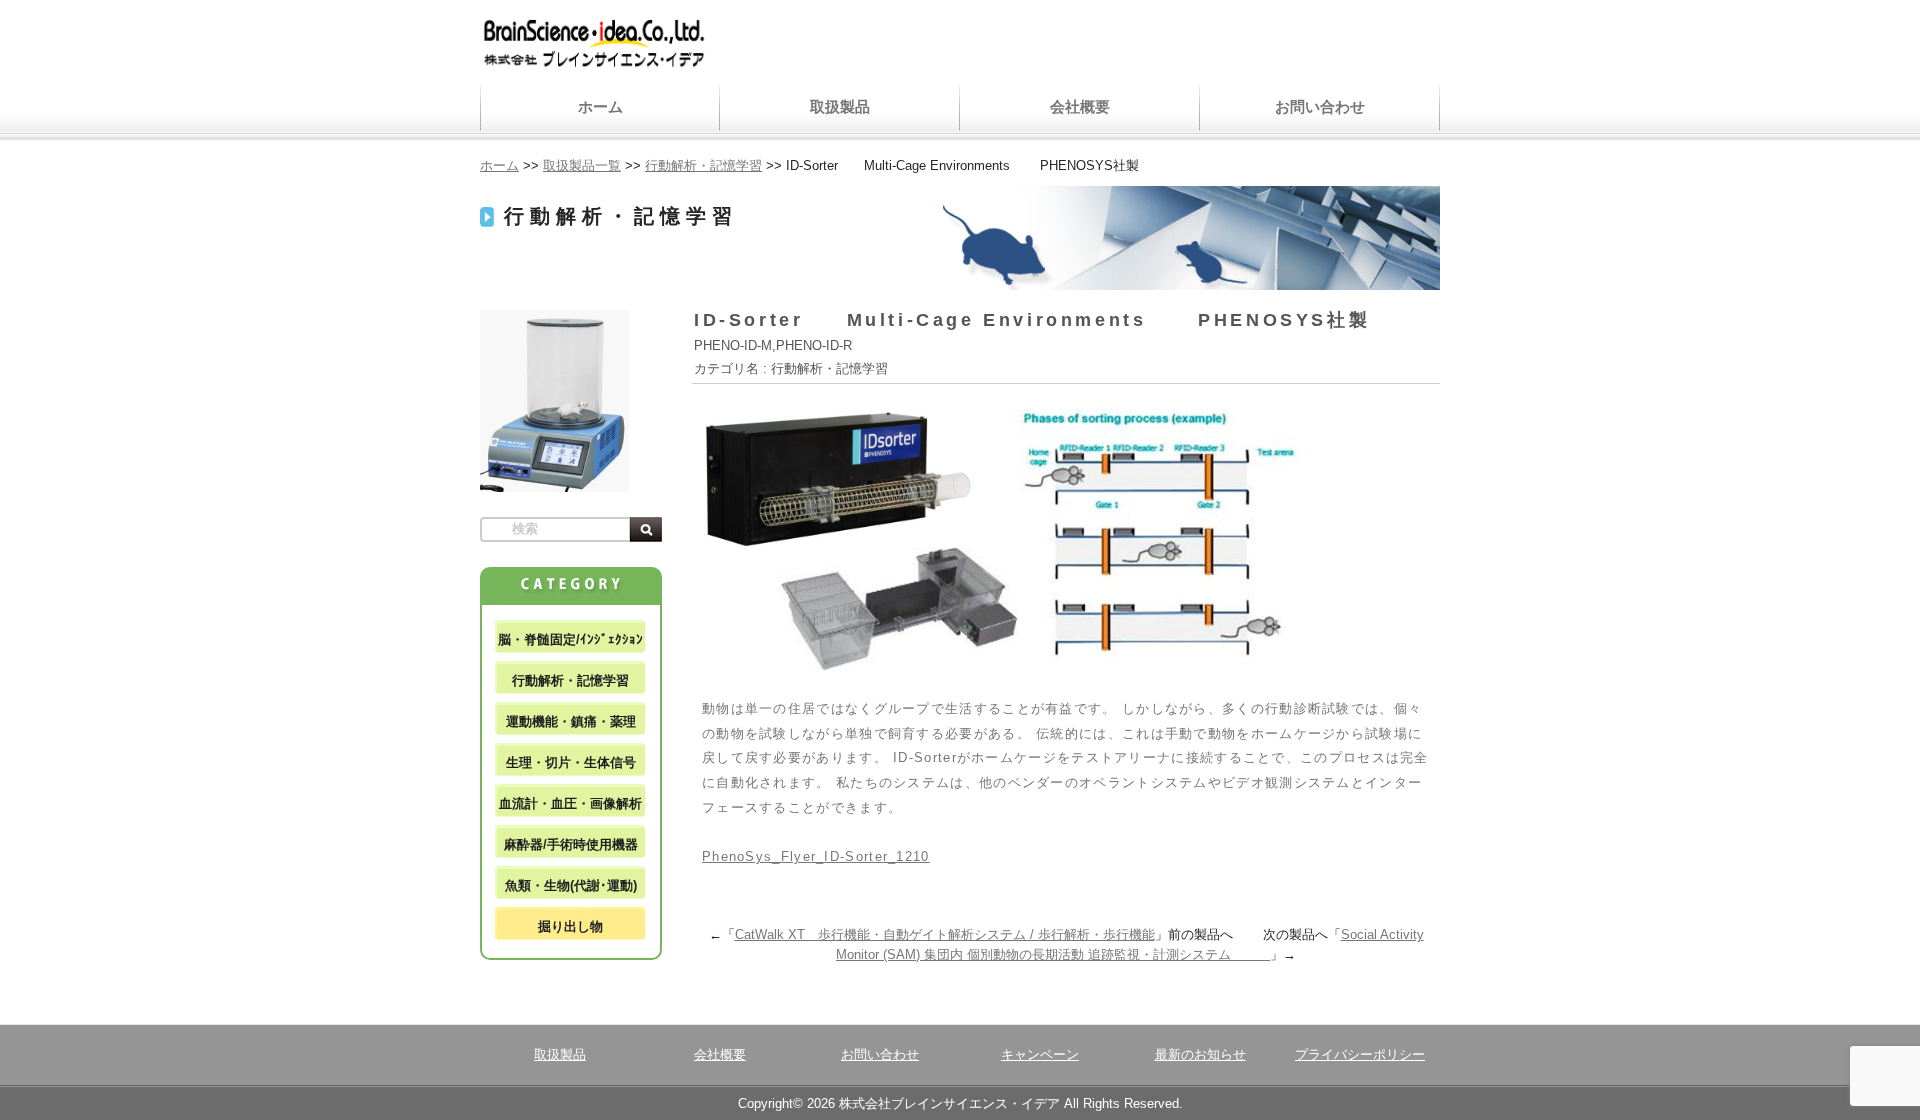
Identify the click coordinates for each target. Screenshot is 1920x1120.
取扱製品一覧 (582, 165)
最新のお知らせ (1200, 1054)
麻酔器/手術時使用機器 (571, 844)
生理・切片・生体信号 (571, 762)
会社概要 (1080, 106)
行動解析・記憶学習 (570, 680)
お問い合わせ (1320, 106)
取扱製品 (840, 106)
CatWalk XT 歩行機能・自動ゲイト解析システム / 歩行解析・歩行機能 (945, 934)
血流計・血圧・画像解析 (570, 803)
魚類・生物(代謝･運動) (571, 885)
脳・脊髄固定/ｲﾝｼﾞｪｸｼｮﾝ (570, 639)
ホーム (600, 106)
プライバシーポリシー (1360, 1054)
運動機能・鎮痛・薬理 (571, 721)
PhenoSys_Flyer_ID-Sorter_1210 (816, 856)
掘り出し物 (570, 926)
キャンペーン (1040, 1054)
